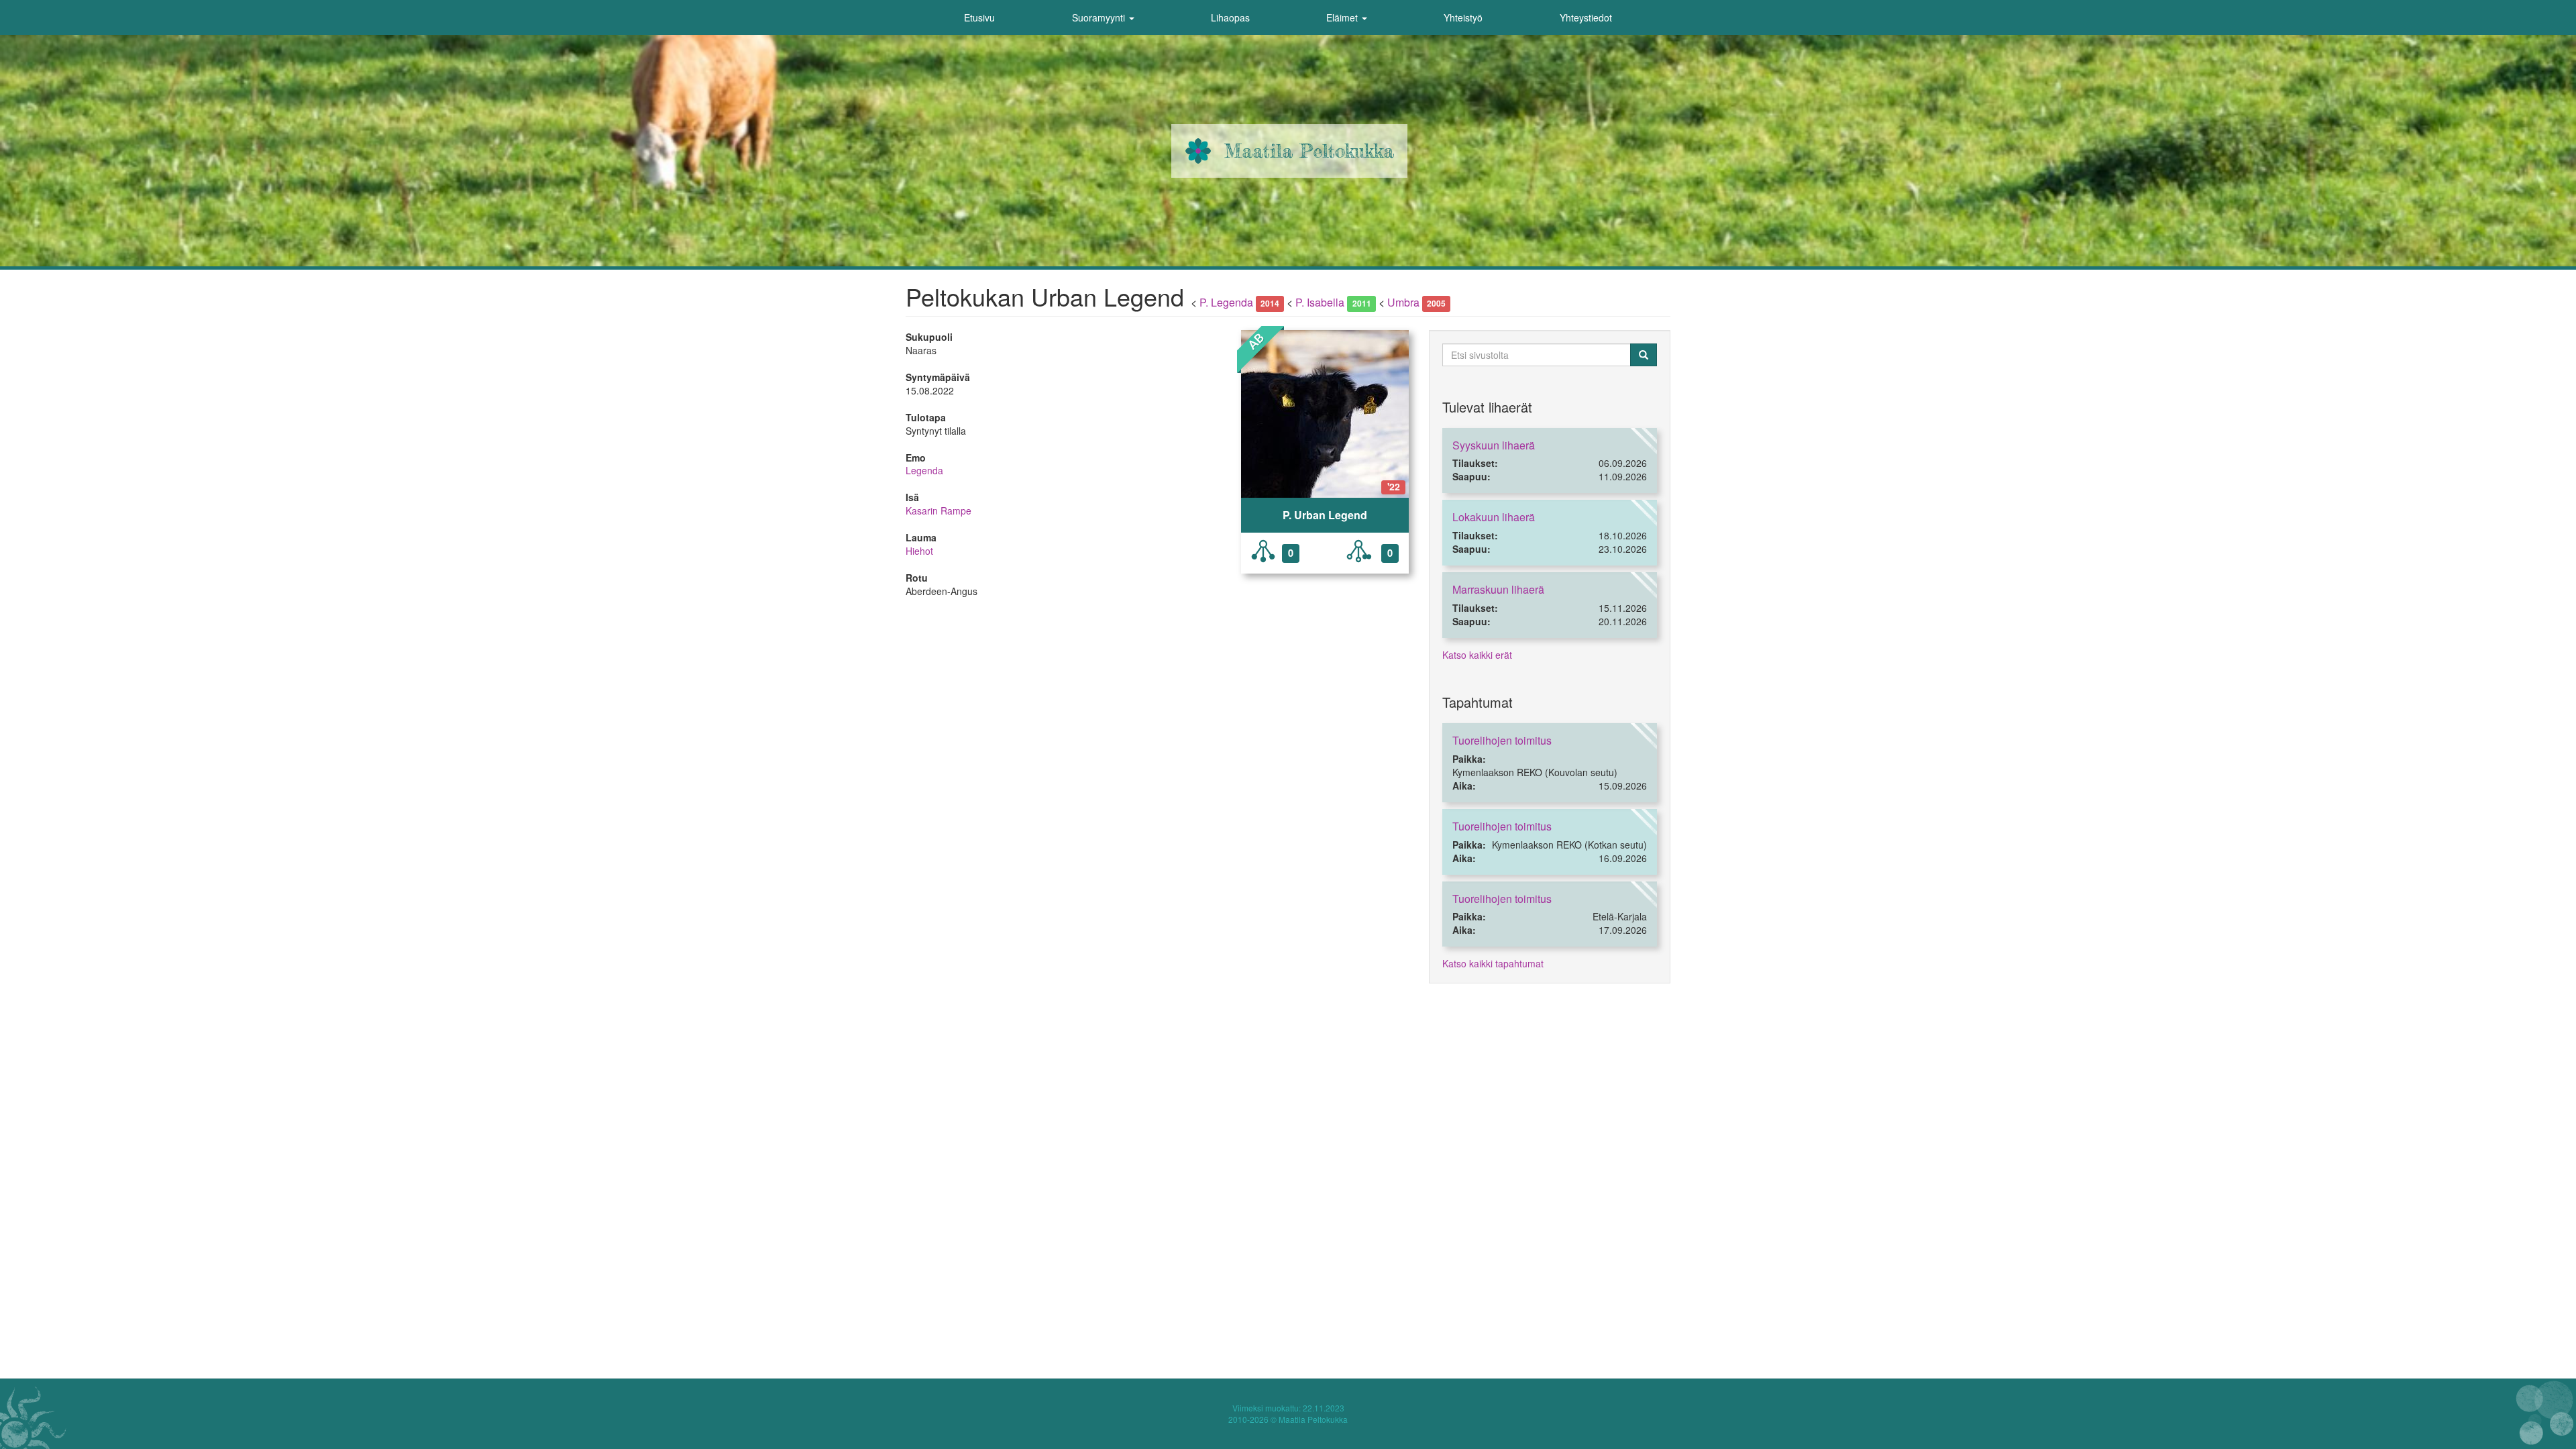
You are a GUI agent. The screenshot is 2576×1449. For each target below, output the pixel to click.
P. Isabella (1320, 302)
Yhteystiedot (1586, 17)
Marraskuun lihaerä (1498, 589)
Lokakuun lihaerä (1494, 517)
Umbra (1403, 302)
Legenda (924, 470)
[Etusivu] (1198, 151)
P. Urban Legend (1325, 515)
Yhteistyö (1463, 17)
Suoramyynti (1100, 17)
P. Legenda (1226, 302)
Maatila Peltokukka (1309, 151)
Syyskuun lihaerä (1494, 445)
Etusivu (979, 17)
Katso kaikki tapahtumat (1493, 963)
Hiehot (919, 551)
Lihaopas (1230, 17)
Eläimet (1343, 17)
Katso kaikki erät (1477, 655)
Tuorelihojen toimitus (1502, 740)
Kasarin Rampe (938, 511)
